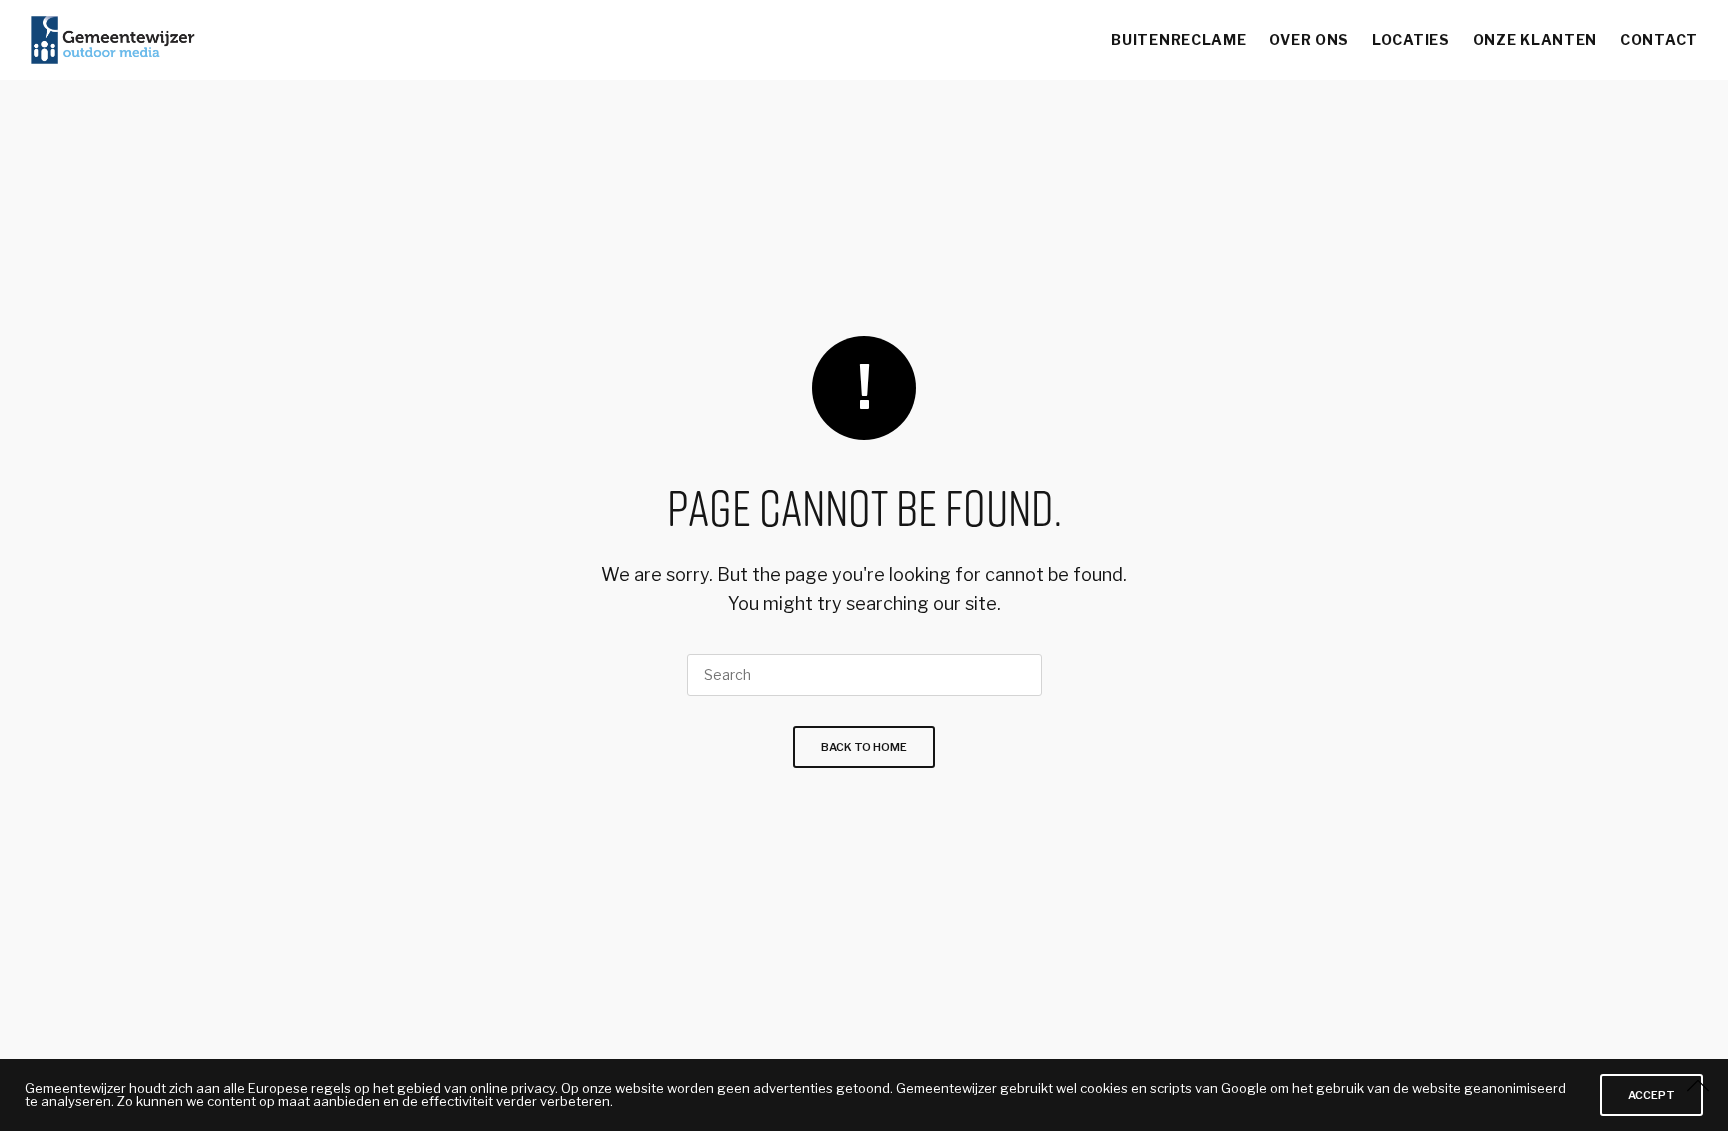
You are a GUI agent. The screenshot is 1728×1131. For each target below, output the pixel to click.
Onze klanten (1535, 39)
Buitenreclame (1178, 39)
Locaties (1411, 39)
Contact (1659, 39)
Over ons (1309, 39)
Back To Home (864, 747)
